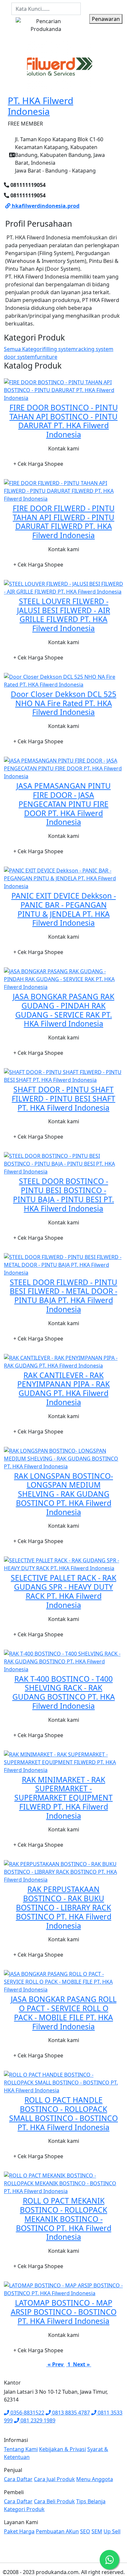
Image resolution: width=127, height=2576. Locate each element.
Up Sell (112, 2531)
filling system (60, 349)
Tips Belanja (91, 2501)
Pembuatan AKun (57, 2531)
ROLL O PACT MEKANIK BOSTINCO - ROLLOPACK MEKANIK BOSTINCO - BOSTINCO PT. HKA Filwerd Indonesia (64, 2219)
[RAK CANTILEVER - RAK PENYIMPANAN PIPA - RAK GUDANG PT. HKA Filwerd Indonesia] (63, 1361)
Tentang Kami (21, 2449)
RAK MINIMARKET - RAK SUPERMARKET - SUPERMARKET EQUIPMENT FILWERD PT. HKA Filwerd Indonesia (63, 1798)
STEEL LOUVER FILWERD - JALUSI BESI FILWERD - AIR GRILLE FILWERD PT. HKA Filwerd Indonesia (63, 615)
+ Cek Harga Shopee (38, 464)
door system (19, 357)
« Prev (56, 2364)
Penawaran (106, 19)
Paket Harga (19, 2531)
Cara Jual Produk (54, 2479)
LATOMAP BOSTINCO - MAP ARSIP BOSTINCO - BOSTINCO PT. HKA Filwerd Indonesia (64, 2312)
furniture (46, 357)
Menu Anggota (95, 2479)
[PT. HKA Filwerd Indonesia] (60, 67)
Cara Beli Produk (54, 2501)
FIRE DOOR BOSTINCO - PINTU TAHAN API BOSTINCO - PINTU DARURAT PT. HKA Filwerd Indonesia (64, 421)
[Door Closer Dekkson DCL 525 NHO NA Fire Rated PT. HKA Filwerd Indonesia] (63, 680)
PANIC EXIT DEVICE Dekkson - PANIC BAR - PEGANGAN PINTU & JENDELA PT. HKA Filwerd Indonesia (64, 909)
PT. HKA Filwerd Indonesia (41, 106)
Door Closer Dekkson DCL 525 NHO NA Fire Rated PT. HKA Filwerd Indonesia (63, 703)
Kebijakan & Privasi (63, 2449)
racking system (95, 349)
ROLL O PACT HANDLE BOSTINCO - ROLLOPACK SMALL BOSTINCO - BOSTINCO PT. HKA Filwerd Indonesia (63, 2113)
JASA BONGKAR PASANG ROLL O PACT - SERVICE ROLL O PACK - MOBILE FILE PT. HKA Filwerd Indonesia (64, 2013)
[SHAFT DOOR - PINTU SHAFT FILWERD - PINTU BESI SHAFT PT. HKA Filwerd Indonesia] (63, 1075)
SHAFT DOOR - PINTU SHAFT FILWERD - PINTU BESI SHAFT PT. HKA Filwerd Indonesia (63, 1099)
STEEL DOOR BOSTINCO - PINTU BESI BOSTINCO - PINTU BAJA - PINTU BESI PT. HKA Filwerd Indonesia (63, 1195)
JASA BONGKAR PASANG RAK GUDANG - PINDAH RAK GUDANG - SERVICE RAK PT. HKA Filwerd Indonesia (63, 1010)
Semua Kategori (24, 349)
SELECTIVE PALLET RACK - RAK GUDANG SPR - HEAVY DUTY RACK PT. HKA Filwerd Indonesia (63, 1591)
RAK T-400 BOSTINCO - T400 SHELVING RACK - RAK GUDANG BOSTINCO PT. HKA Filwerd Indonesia (64, 1692)
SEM (97, 2531)
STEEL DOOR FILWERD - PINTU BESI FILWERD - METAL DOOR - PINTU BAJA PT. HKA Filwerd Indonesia (63, 1296)
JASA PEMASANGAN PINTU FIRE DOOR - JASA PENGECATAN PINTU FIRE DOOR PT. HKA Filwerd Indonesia (63, 804)
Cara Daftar (18, 2479)
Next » (81, 2364)
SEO (85, 2531)
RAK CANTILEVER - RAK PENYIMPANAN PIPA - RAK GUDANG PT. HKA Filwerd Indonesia (63, 1389)
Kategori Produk (24, 2509)
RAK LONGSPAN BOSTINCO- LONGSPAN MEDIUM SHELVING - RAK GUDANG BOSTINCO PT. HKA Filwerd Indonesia (63, 1494)
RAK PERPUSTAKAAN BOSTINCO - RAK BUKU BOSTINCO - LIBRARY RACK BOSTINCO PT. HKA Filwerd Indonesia (64, 1907)
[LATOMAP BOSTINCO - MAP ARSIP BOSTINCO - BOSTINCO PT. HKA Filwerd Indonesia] (63, 2289)
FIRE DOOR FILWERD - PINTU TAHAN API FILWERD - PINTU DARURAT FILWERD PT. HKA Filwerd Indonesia (64, 522)
